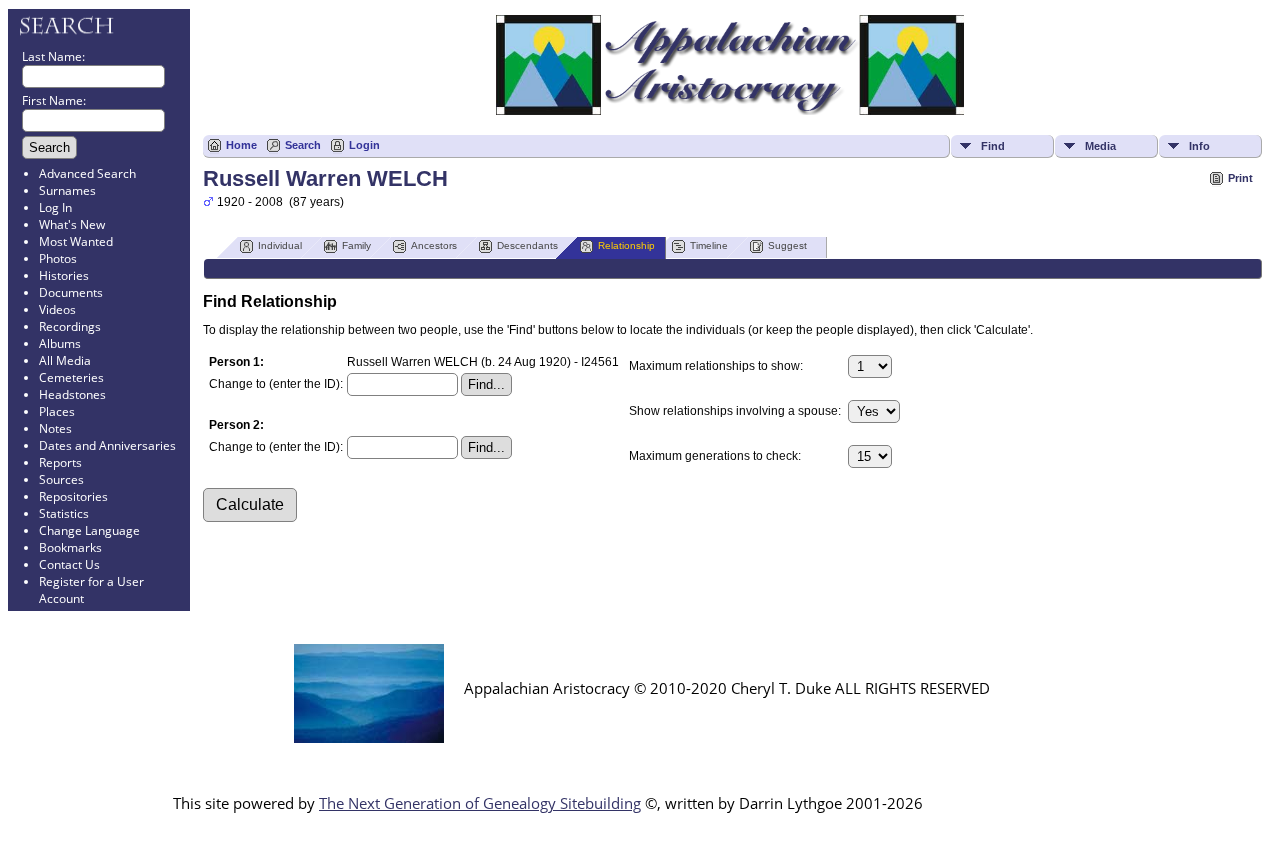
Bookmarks (70, 547)
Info (1199, 146)
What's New (72, 224)
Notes (55, 428)
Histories (64, 275)
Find (993, 146)
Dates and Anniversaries (107, 445)
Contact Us (69, 564)
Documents (71, 292)
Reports (60, 462)
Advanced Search (87, 173)
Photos (58, 258)
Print (1240, 178)
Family (356, 245)
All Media (65, 360)
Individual (280, 245)
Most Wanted (76, 241)
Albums (60, 343)
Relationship (626, 245)
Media (1100, 146)
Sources (61, 479)
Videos (57, 309)
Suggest (787, 245)
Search (303, 145)
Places (57, 411)
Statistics (64, 513)
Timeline (709, 245)
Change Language (89, 530)
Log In (55, 207)
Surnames (67, 190)
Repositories (73, 496)
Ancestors (434, 245)
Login (364, 145)
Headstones (72, 394)
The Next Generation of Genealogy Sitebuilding (480, 803)
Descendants (527, 245)
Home (241, 145)
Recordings (70, 326)
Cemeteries (71, 377)
